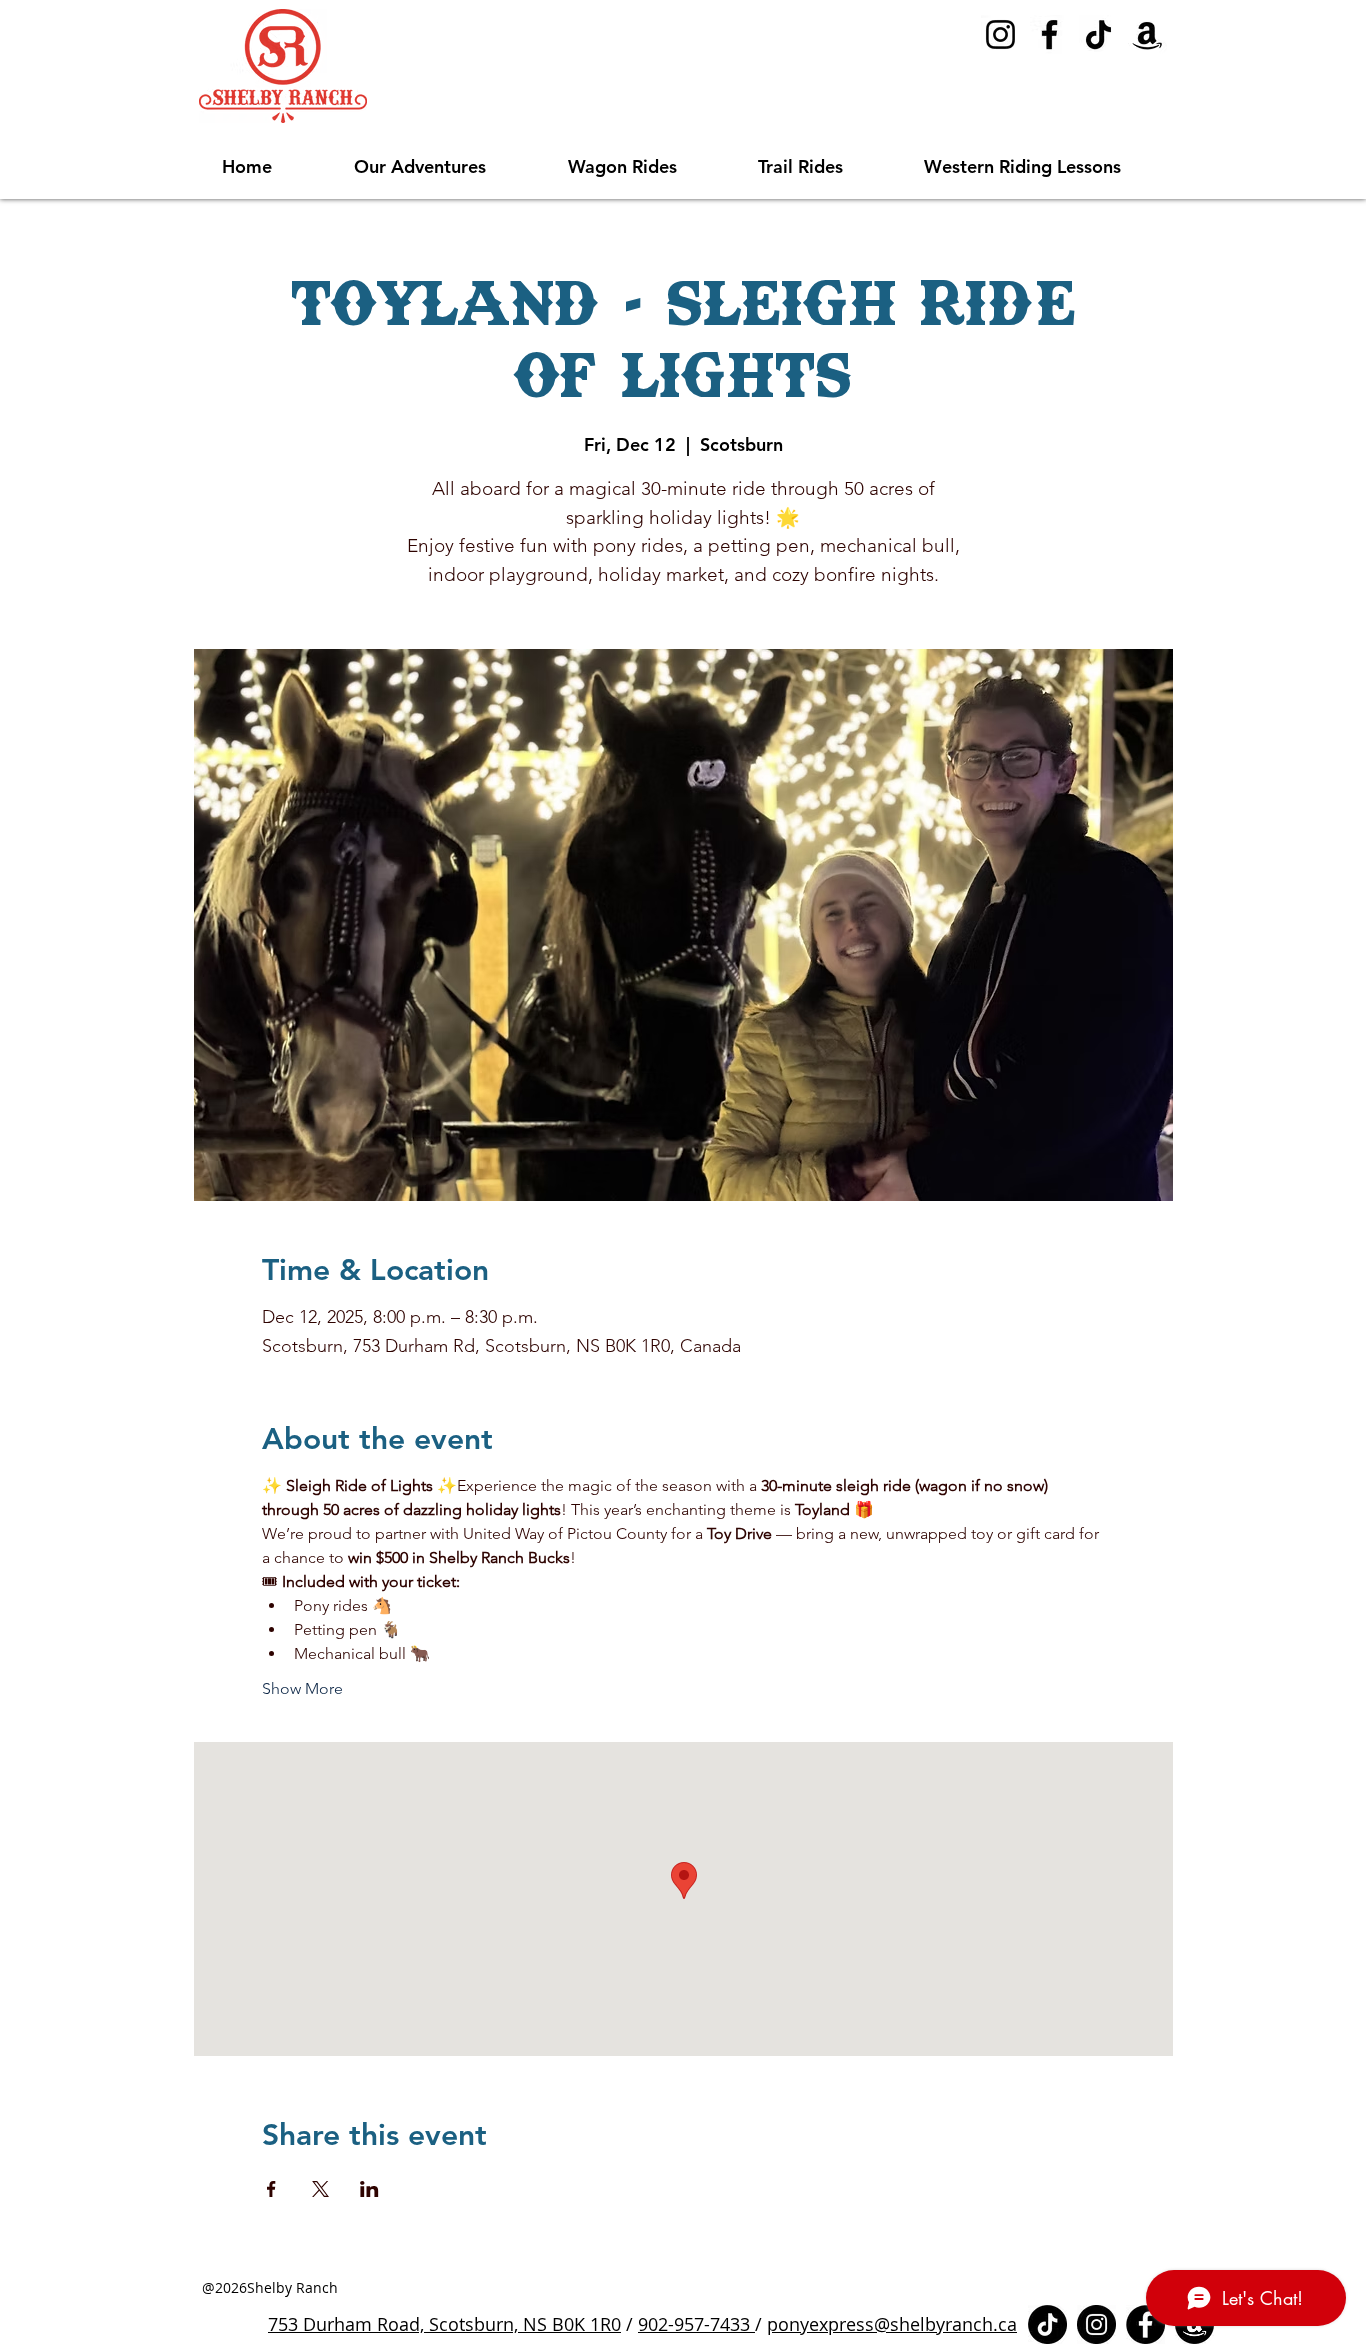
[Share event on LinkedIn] (369, 2189)
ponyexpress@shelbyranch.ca (892, 2324)
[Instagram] (1000, 34)
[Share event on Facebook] (271, 2189)
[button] (446, 167)
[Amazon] (1147, 34)
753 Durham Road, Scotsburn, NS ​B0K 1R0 (444, 2324)
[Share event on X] (320, 2189)
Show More (302, 1688)
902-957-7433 (696, 2324)
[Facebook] (1049, 34)
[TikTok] (1098, 34)
